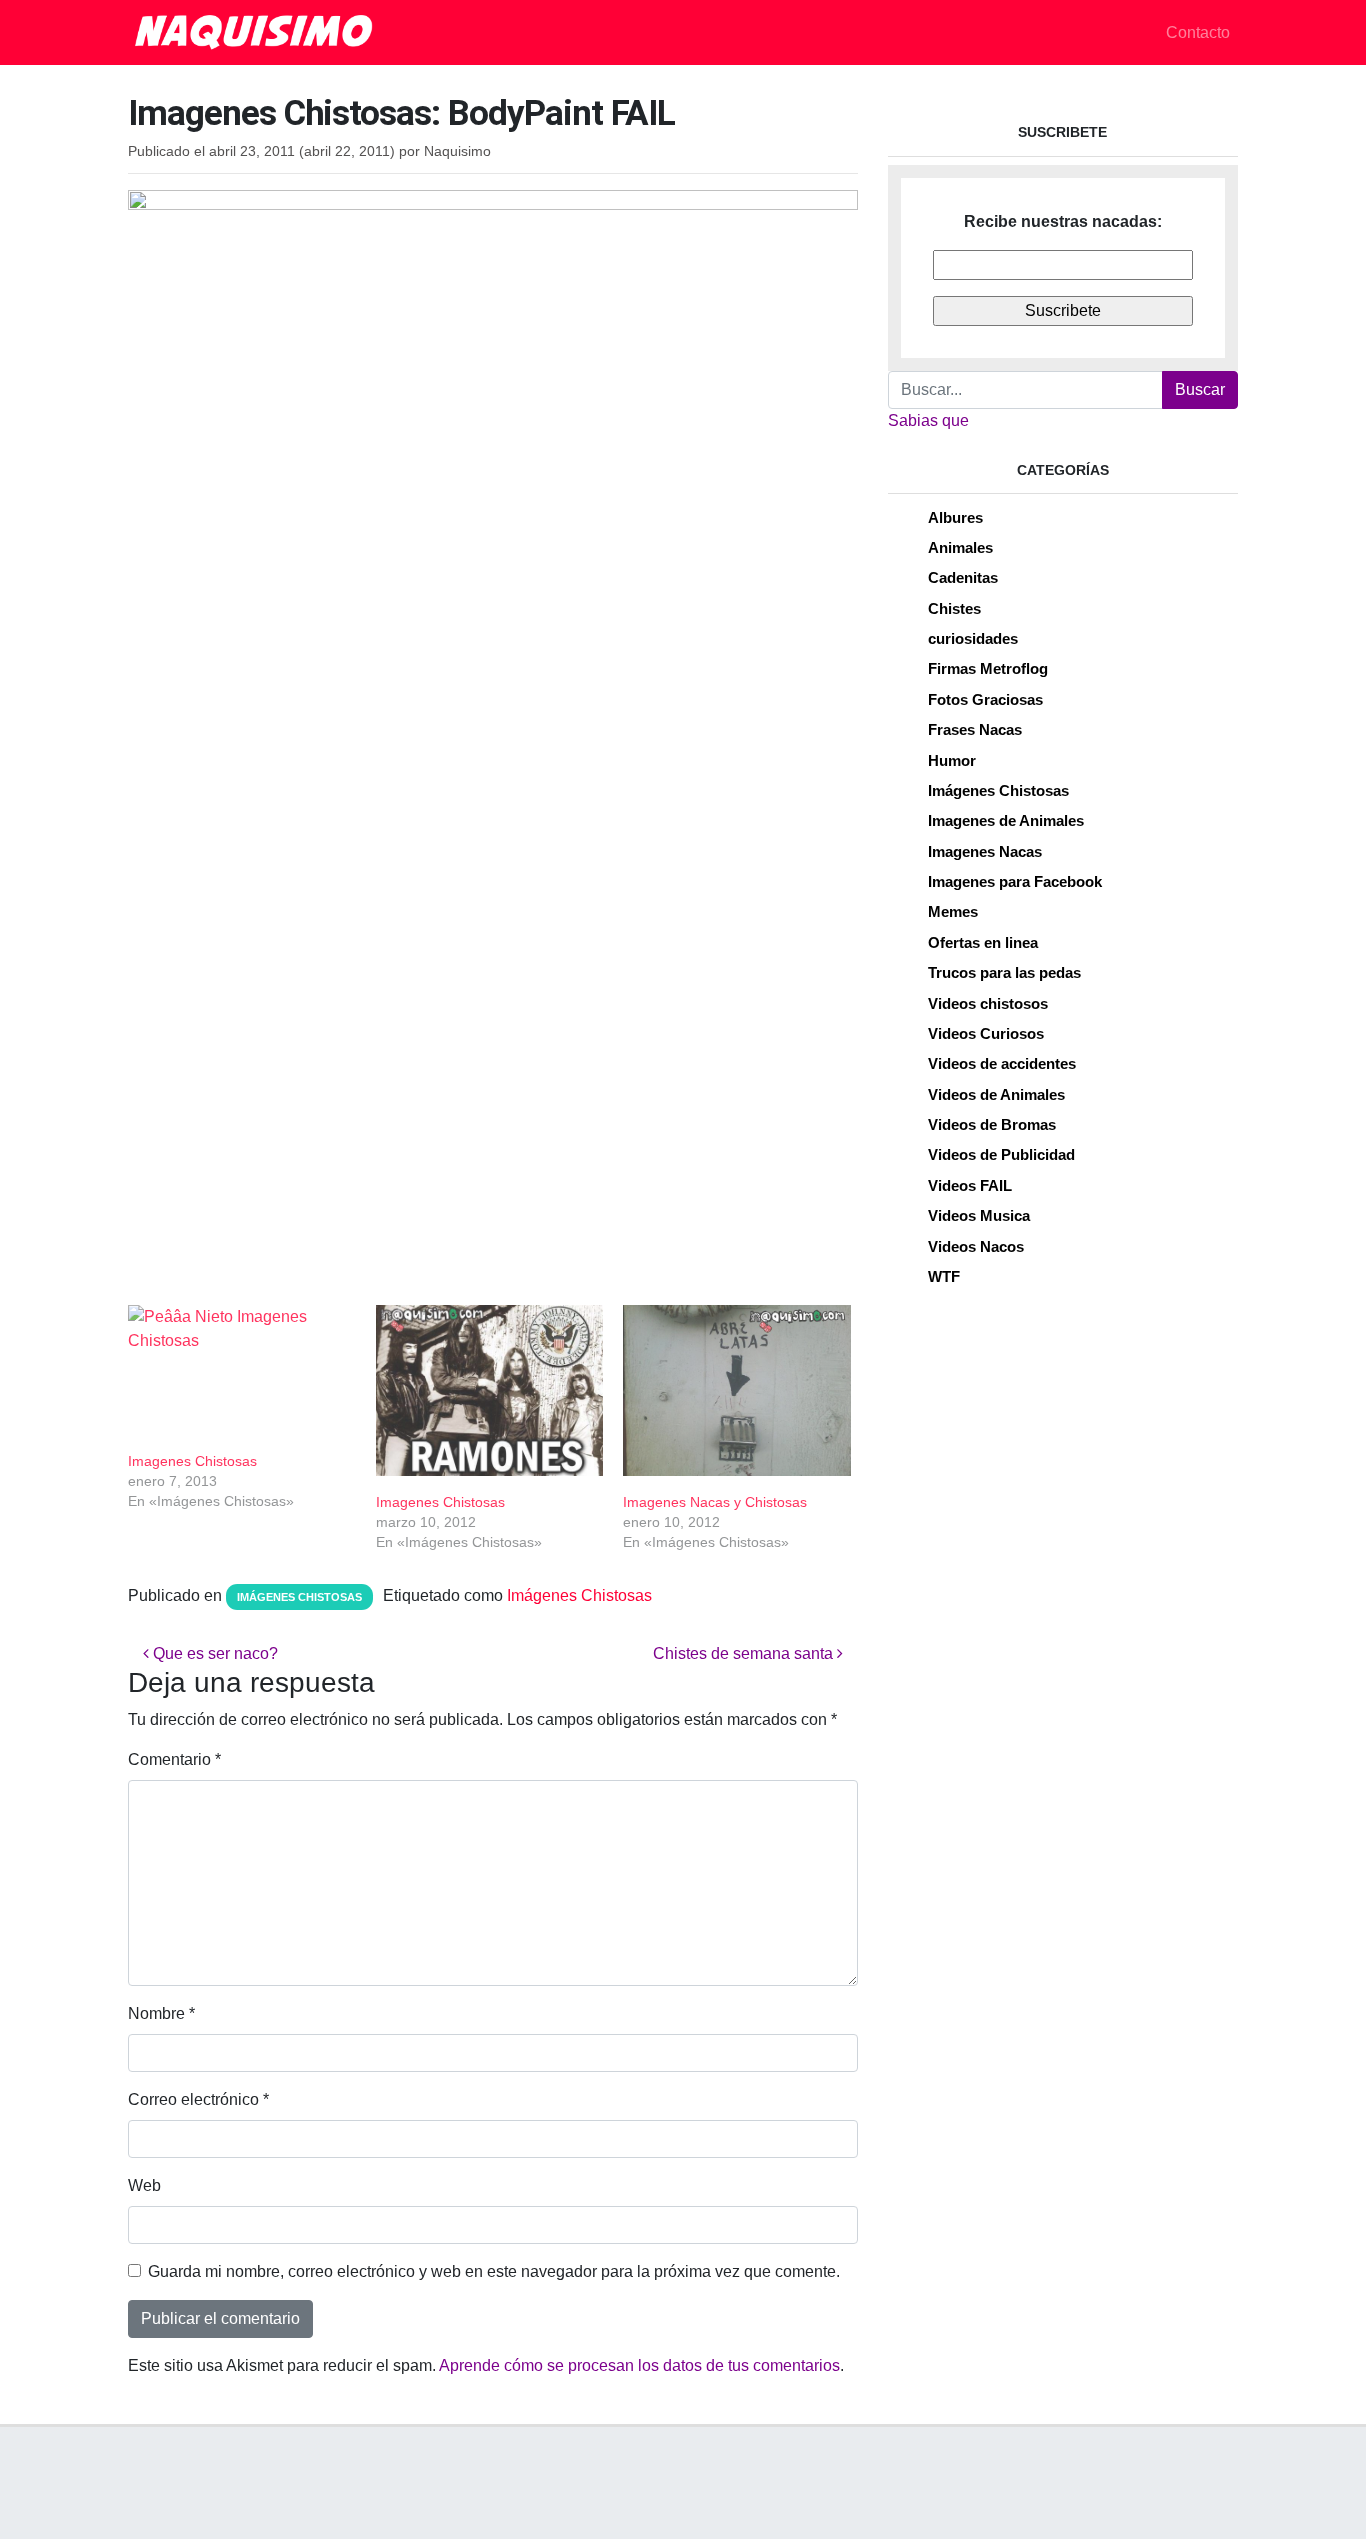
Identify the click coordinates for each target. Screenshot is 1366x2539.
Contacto (1198, 32)
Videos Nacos (976, 1246)
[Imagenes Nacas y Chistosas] (737, 1390)
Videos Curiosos (986, 1033)
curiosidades (973, 638)
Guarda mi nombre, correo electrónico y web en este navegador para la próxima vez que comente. (494, 2271)
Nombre (161, 2013)
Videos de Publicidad (1001, 1154)
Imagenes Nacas (985, 851)
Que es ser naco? (213, 1653)
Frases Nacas (975, 729)
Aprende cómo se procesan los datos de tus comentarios (639, 2365)
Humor (952, 760)
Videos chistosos (988, 1003)
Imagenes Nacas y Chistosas (715, 1502)
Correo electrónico (198, 2099)
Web (144, 2185)
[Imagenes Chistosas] (242, 1370)
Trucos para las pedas (1004, 972)
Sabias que (928, 420)
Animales (960, 547)
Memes (953, 911)
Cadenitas (963, 577)
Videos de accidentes (1002, 1063)
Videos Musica (979, 1215)
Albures (955, 517)
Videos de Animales (996, 1094)
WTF (944, 1276)
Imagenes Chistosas (192, 1461)
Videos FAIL (970, 1185)
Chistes (954, 608)
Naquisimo (457, 151)
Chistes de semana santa (745, 1653)
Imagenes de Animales (1006, 820)
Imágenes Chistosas (299, 1597)
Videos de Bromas (992, 1124)
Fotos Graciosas (985, 699)
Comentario (174, 1759)
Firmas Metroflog (988, 668)
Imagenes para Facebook (1015, 881)
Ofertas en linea (983, 942)
